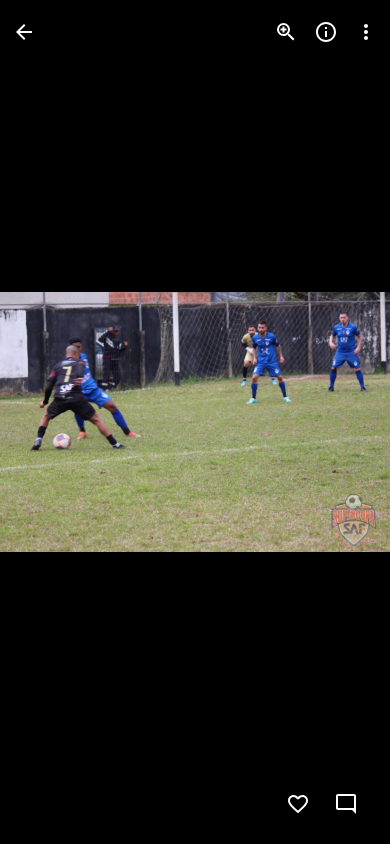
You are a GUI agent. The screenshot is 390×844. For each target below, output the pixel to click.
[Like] (298, 804)
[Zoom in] (286, 32)
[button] (56, 422)
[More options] (366, 32)
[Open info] (326, 32)
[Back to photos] (24, 32)
